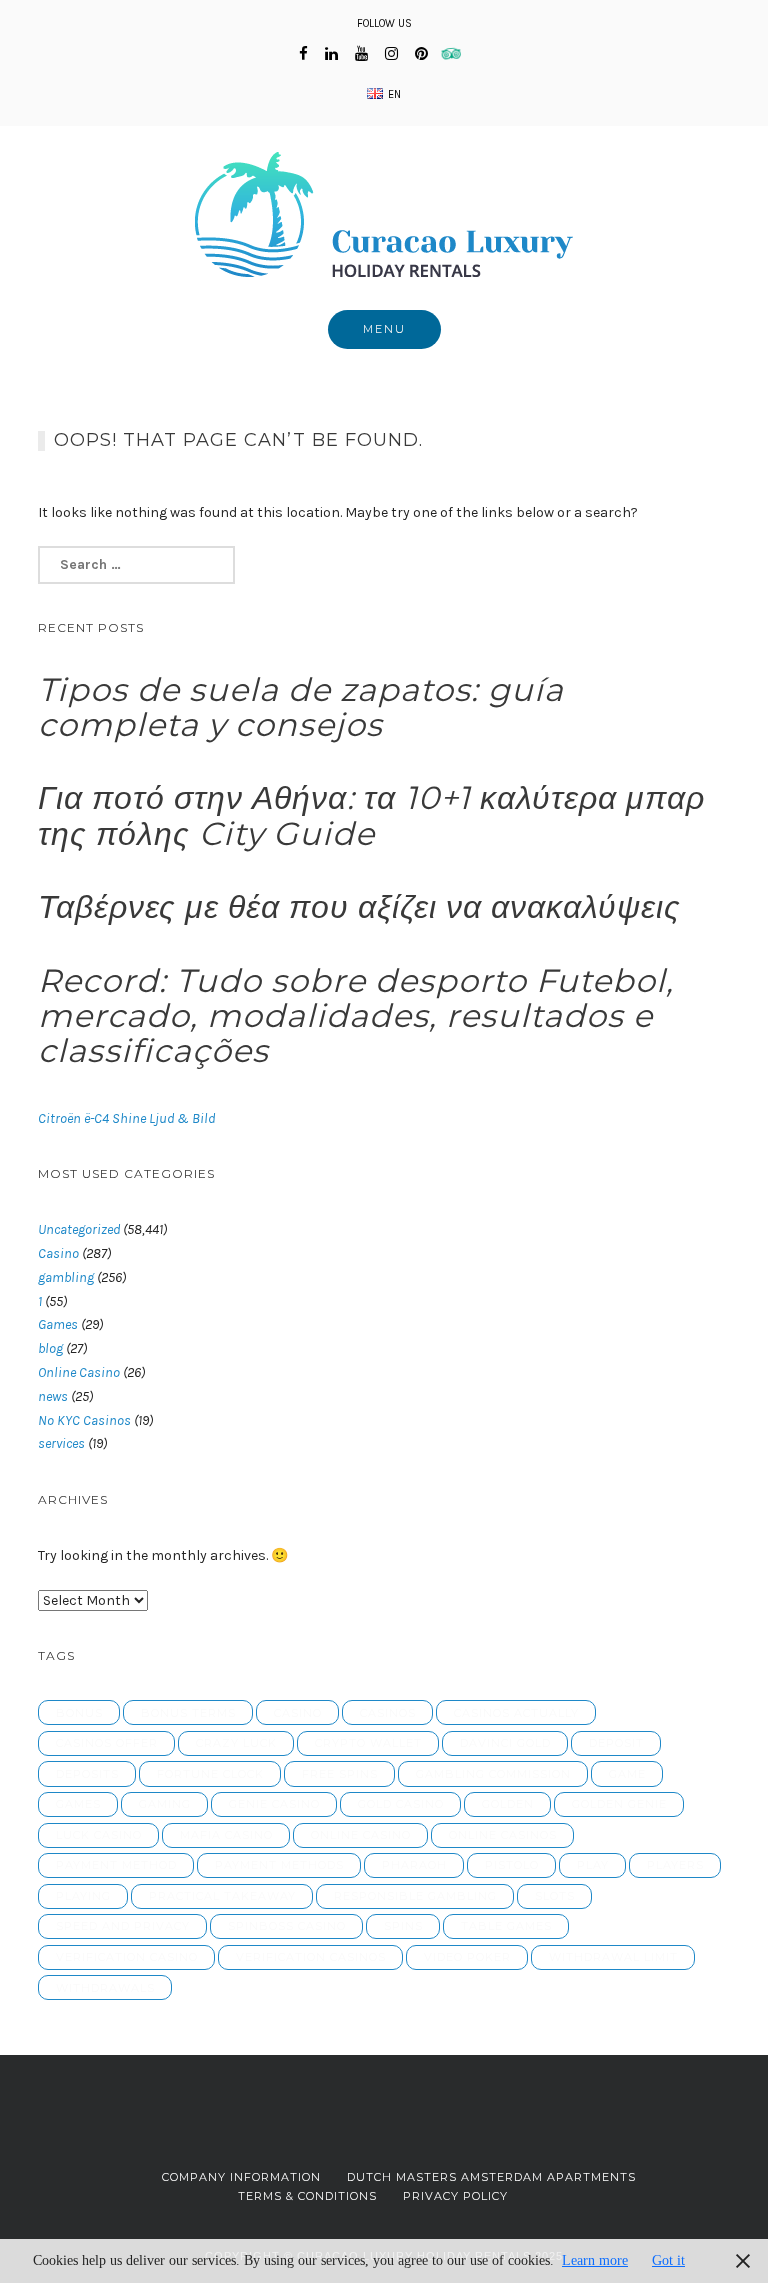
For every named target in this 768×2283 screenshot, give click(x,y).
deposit (616, 1743)
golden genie (619, 1804)
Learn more (595, 2260)
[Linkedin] (331, 54)
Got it (668, 2260)
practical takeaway (222, 1896)
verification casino (127, 1957)
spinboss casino (287, 1926)
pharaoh (414, 1865)
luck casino (99, 1835)
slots (555, 1896)
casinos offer (107, 1743)
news (53, 1396)
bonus (79, 1713)
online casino (361, 1835)
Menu (384, 329)
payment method (116, 1865)
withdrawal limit (613, 1957)
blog (50, 1348)
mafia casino (226, 1835)
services (61, 1443)
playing (83, 1896)
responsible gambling (415, 1896)
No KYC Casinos (84, 1420)
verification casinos (311, 1957)
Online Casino (79, 1372)
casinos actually (516, 1713)
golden (508, 1804)
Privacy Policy (455, 2196)
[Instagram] (391, 54)
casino (298, 1713)
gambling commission (493, 1774)
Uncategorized (79, 1229)
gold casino (401, 1804)
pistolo (512, 1865)
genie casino (274, 1804)
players (675, 1865)
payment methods (279, 1865)
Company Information (241, 2177)
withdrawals (105, 1988)
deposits (87, 1774)
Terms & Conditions (307, 2196)
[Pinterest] (421, 54)
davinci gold (505, 1743)
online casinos (503, 1835)
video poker (467, 1957)
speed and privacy (123, 1926)
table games (506, 1926)
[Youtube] (361, 54)
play (593, 1865)
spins (403, 1926)
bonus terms (188, 1713)
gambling (66, 1277)
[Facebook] (303, 54)
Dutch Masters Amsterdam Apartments (491, 2177)
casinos (388, 1713)
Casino (58, 1253)
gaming (165, 1804)
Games (58, 1324)
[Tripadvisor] (457, 54)
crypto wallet (368, 1743)
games (78, 1804)
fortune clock (210, 1774)
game (627, 1774)
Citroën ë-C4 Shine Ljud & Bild (126, 1118)
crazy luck (236, 1743)
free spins (340, 1774)
